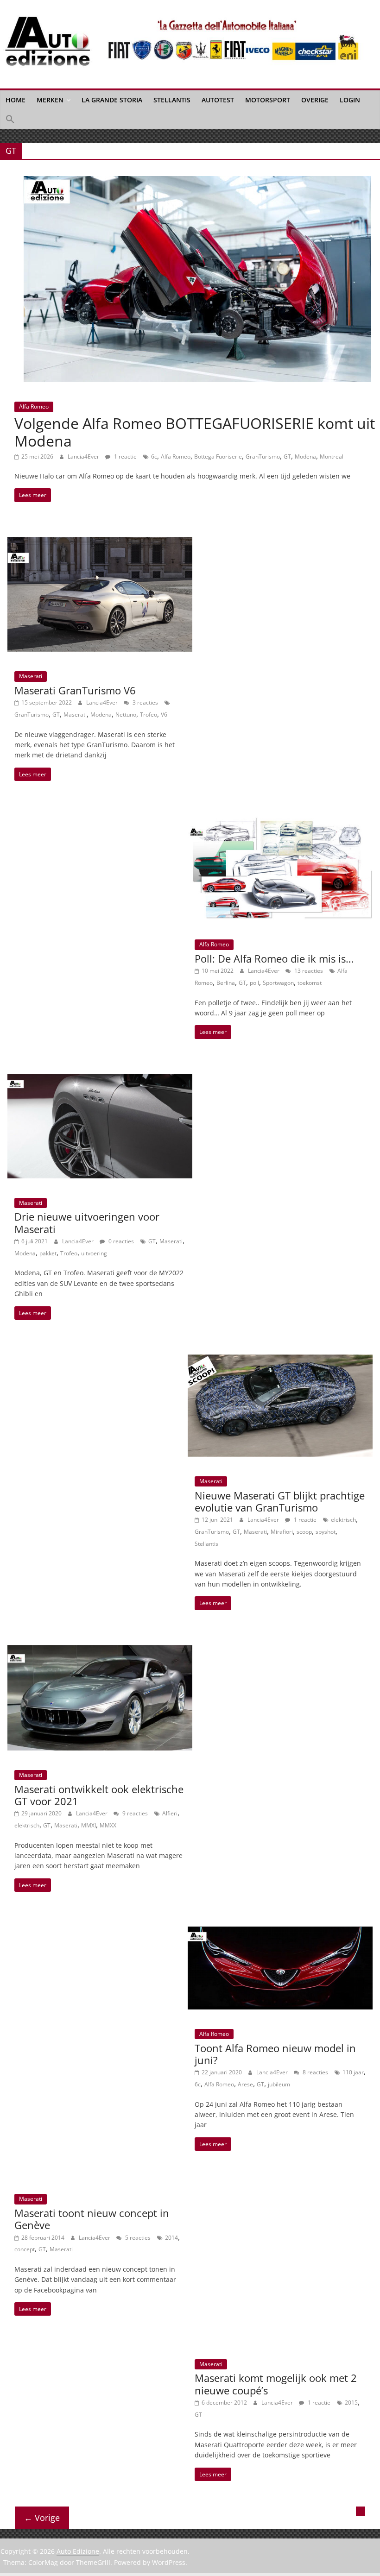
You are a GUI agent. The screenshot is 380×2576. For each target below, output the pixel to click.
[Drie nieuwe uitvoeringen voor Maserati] (100, 1079)
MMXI (89, 1825)
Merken (50, 100)
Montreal (332, 457)
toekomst (310, 983)
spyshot (326, 1532)
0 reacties (120, 1241)
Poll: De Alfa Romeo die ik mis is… (274, 958)
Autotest (218, 100)
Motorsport (268, 100)
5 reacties (137, 2238)
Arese (245, 2084)
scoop (304, 1532)
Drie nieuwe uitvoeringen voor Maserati (87, 1222)
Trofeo (149, 715)
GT (287, 457)
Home (16, 100)
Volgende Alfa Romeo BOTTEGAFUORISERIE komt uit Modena (195, 432)
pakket (48, 1253)
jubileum (279, 2084)
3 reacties (145, 702)
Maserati (31, 676)
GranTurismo (263, 457)
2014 (171, 2238)
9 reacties (134, 1813)
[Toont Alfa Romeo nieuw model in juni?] (280, 1932)
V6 (164, 715)
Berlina (226, 983)
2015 (351, 2403)
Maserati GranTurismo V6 (75, 690)
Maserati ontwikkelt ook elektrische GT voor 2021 (99, 1795)
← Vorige (42, 2518)
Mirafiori (282, 1532)
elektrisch (343, 1520)
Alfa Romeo (34, 406)
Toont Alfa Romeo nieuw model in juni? (275, 2054)
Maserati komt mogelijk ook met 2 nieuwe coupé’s (276, 2384)
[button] (10, 120)
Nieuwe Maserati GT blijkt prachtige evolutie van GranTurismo (280, 1501)
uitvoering (94, 1253)
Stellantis (172, 100)
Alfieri (170, 1813)
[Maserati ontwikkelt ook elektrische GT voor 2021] (100, 1650)
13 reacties (308, 971)
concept (25, 2249)
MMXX (108, 1825)
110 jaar (353, 2072)
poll (254, 983)
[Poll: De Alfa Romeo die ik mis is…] (280, 821)
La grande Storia (112, 100)
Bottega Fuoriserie (218, 457)
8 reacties (315, 2072)
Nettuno (126, 715)
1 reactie (125, 457)
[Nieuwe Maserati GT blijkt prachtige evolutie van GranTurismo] (280, 1360)
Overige (315, 100)
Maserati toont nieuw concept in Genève (92, 2219)
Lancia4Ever (84, 457)
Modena (305, 457)
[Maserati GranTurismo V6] (100, 542)
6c (154, 457)
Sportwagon (278, 983)
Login (350, 100)
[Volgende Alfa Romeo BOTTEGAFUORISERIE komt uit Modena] (197, 182)
